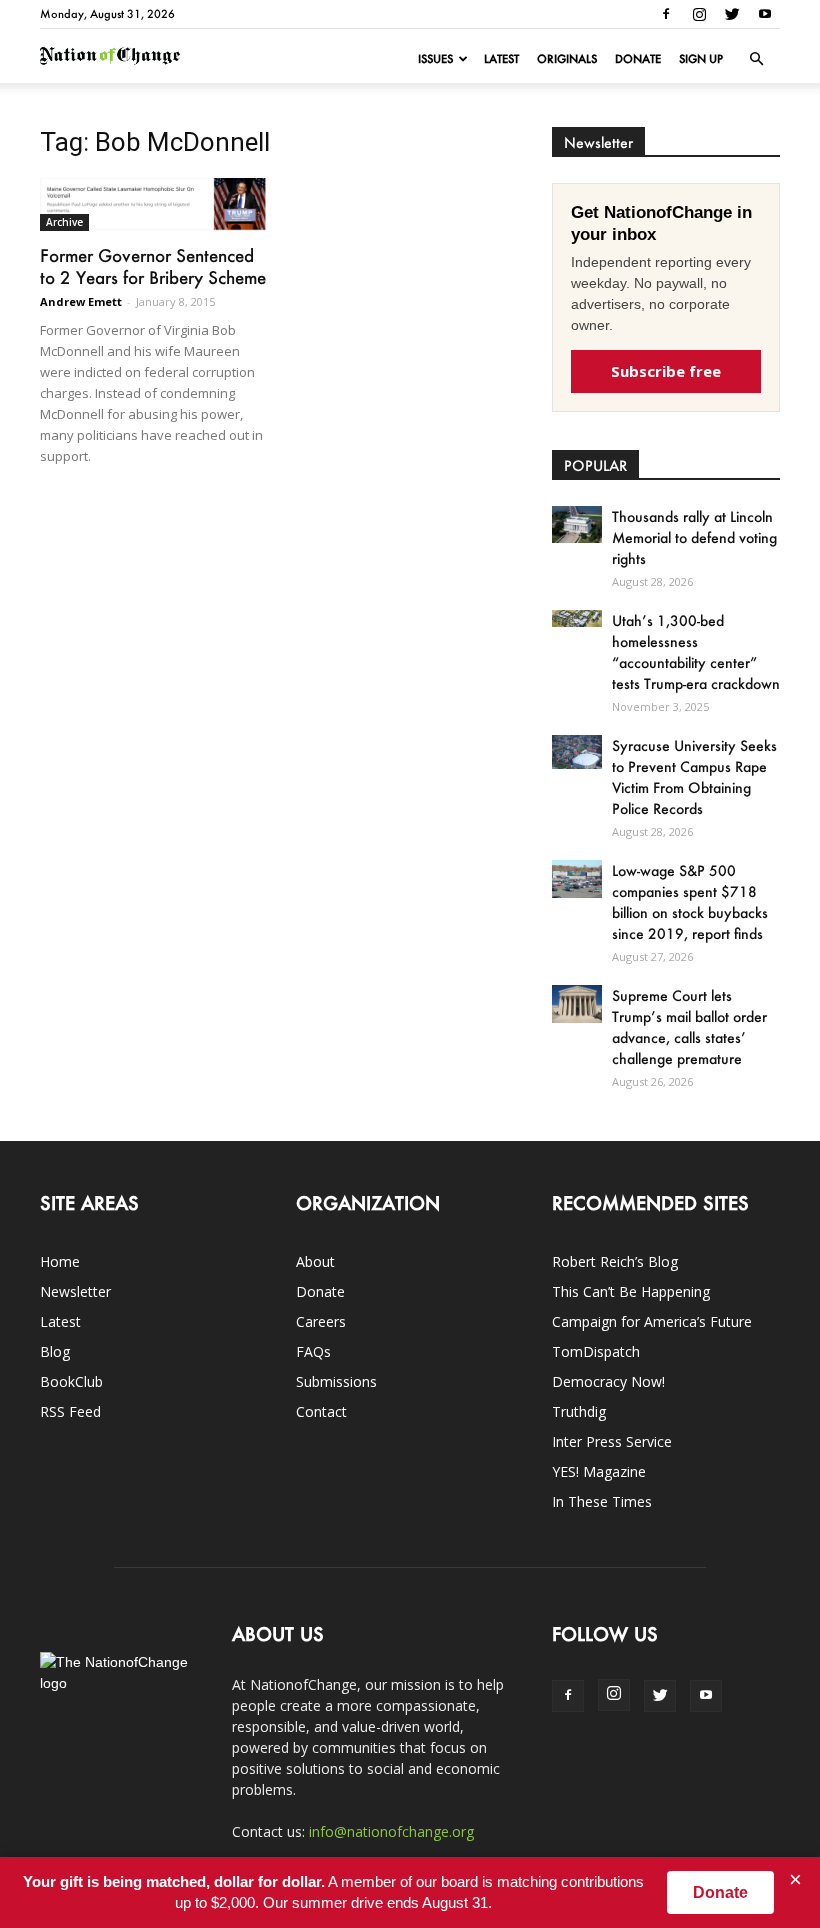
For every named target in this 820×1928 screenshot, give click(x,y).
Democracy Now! (608, 1381)
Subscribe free (666, 371)
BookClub (71, 1381)
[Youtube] (765, 14)
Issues (435, 59)
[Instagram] (699, 14)
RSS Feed (70, 1411)
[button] (756, 59)
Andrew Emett (81, 301)
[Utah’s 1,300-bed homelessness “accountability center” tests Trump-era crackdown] (577, 618)
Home (60, 1261)
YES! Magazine (599, 1471)
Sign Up (701, 59)
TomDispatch (596, 1351)
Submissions (336, 1381)
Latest (501, 59)
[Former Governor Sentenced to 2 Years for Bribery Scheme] (154, 204)
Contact (321, 1411)
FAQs (313, 1351)
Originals (567, 59)
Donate (638, 59)
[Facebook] (666, 14)
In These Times (602, 1501)
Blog (55, 1351)
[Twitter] (732, 14)
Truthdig (579, 1411)
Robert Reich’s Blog (615, 1261)
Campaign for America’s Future (652, 1321)
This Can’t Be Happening (631, 1291)
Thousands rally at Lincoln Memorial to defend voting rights (694, 537)
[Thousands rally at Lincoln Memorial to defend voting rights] (577, 524)
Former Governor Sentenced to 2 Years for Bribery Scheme (153, 266)
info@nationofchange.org (391, 1831)
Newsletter (75, 1291)
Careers (321, 1321)
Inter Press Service (612, 1441)
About (315, 1261)
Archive (64, 222)
